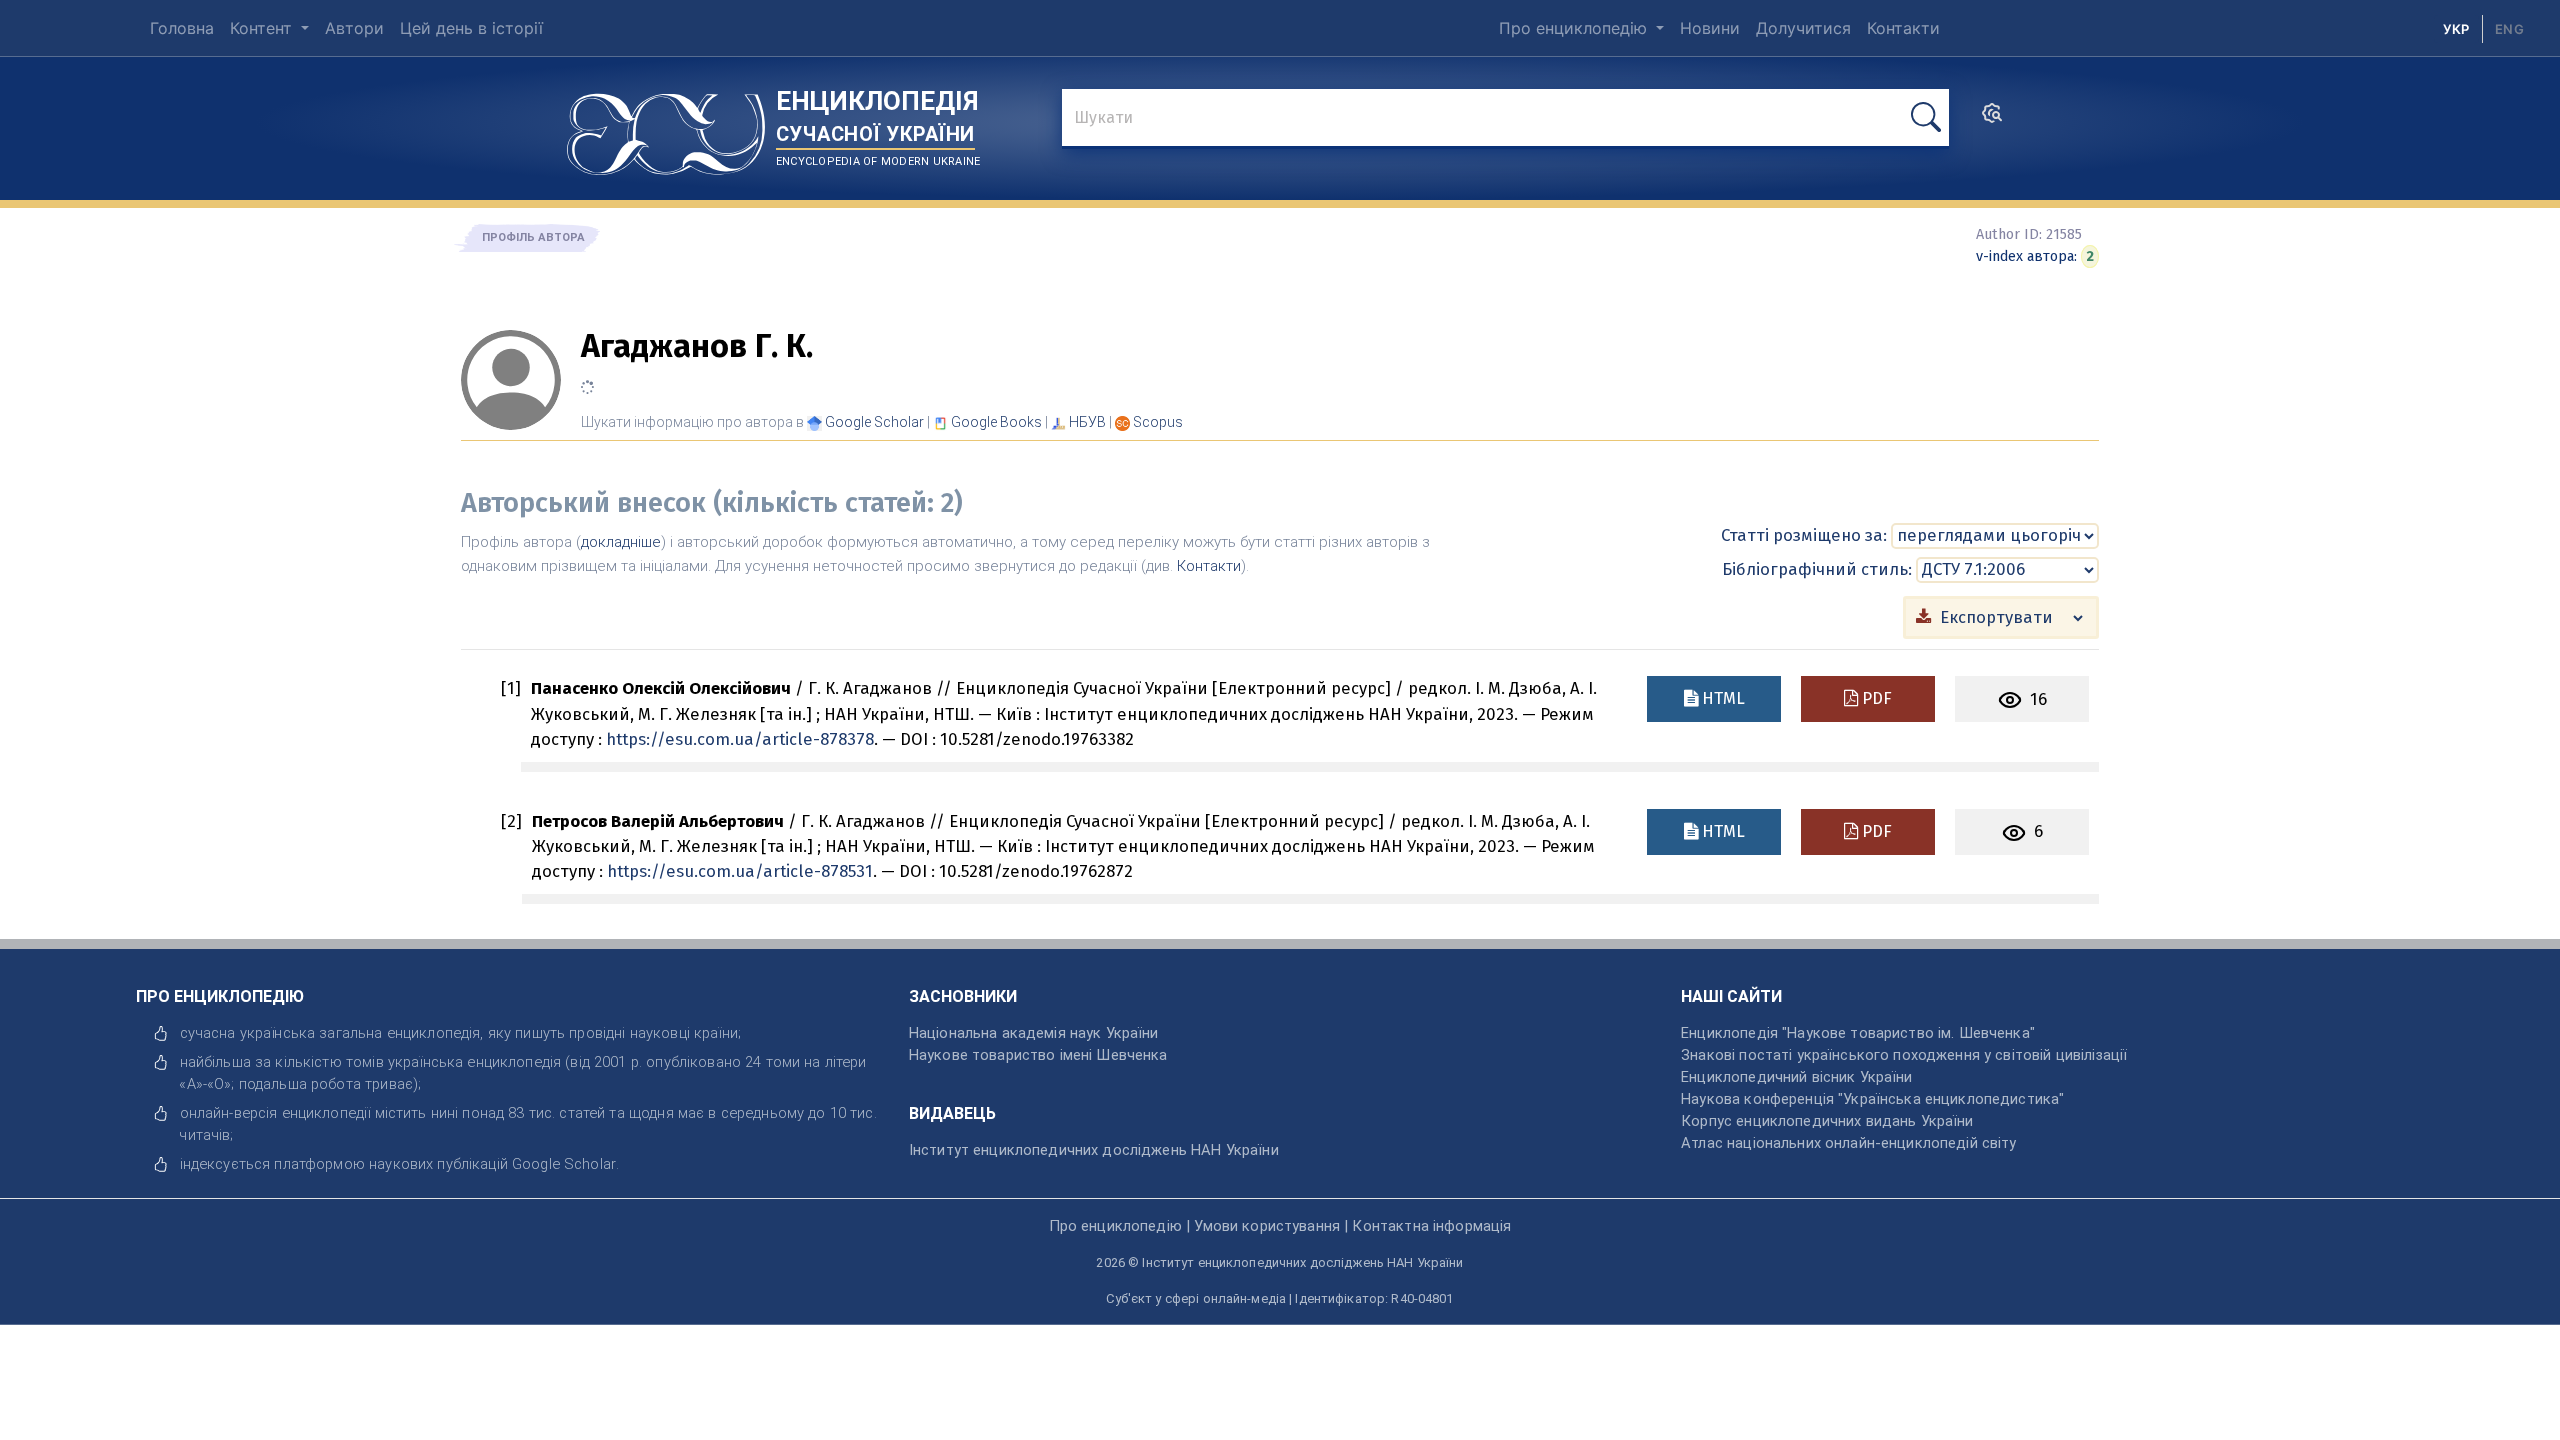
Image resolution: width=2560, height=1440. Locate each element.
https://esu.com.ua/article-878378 (740, 739)
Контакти (1209, 566)
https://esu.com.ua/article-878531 (740, 871)
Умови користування (1267, 1226)
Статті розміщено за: (1804, 535)
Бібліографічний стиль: (1817, 569)
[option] (2509, 29)
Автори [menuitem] (354, 28)
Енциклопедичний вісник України (1796, 1077)
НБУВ (1087, 422)
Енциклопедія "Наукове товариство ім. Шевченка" (1858, 1033)
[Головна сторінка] (666, 127)
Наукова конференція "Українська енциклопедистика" (1872, 1099)
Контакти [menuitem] (1903, 28)
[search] (1992, 119)
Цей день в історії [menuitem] (471, 28)
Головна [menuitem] (182, 28)
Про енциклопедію (1575, 28)
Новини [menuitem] (1710, 28)
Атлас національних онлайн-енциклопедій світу (1848, 1143)
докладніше (621, 542)
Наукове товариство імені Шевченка (1038, 1055)
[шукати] (1926, 117)
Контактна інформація (1431, 1226)
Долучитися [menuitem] (1803, 28)
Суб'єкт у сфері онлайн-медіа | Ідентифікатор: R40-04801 (1279, 1298)
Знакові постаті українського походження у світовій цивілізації (1904, 1055)
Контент (263, 28)
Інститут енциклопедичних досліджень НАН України (1094, 1150)
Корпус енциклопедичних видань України (1827, 1121)
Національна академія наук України (1034, 1033)
